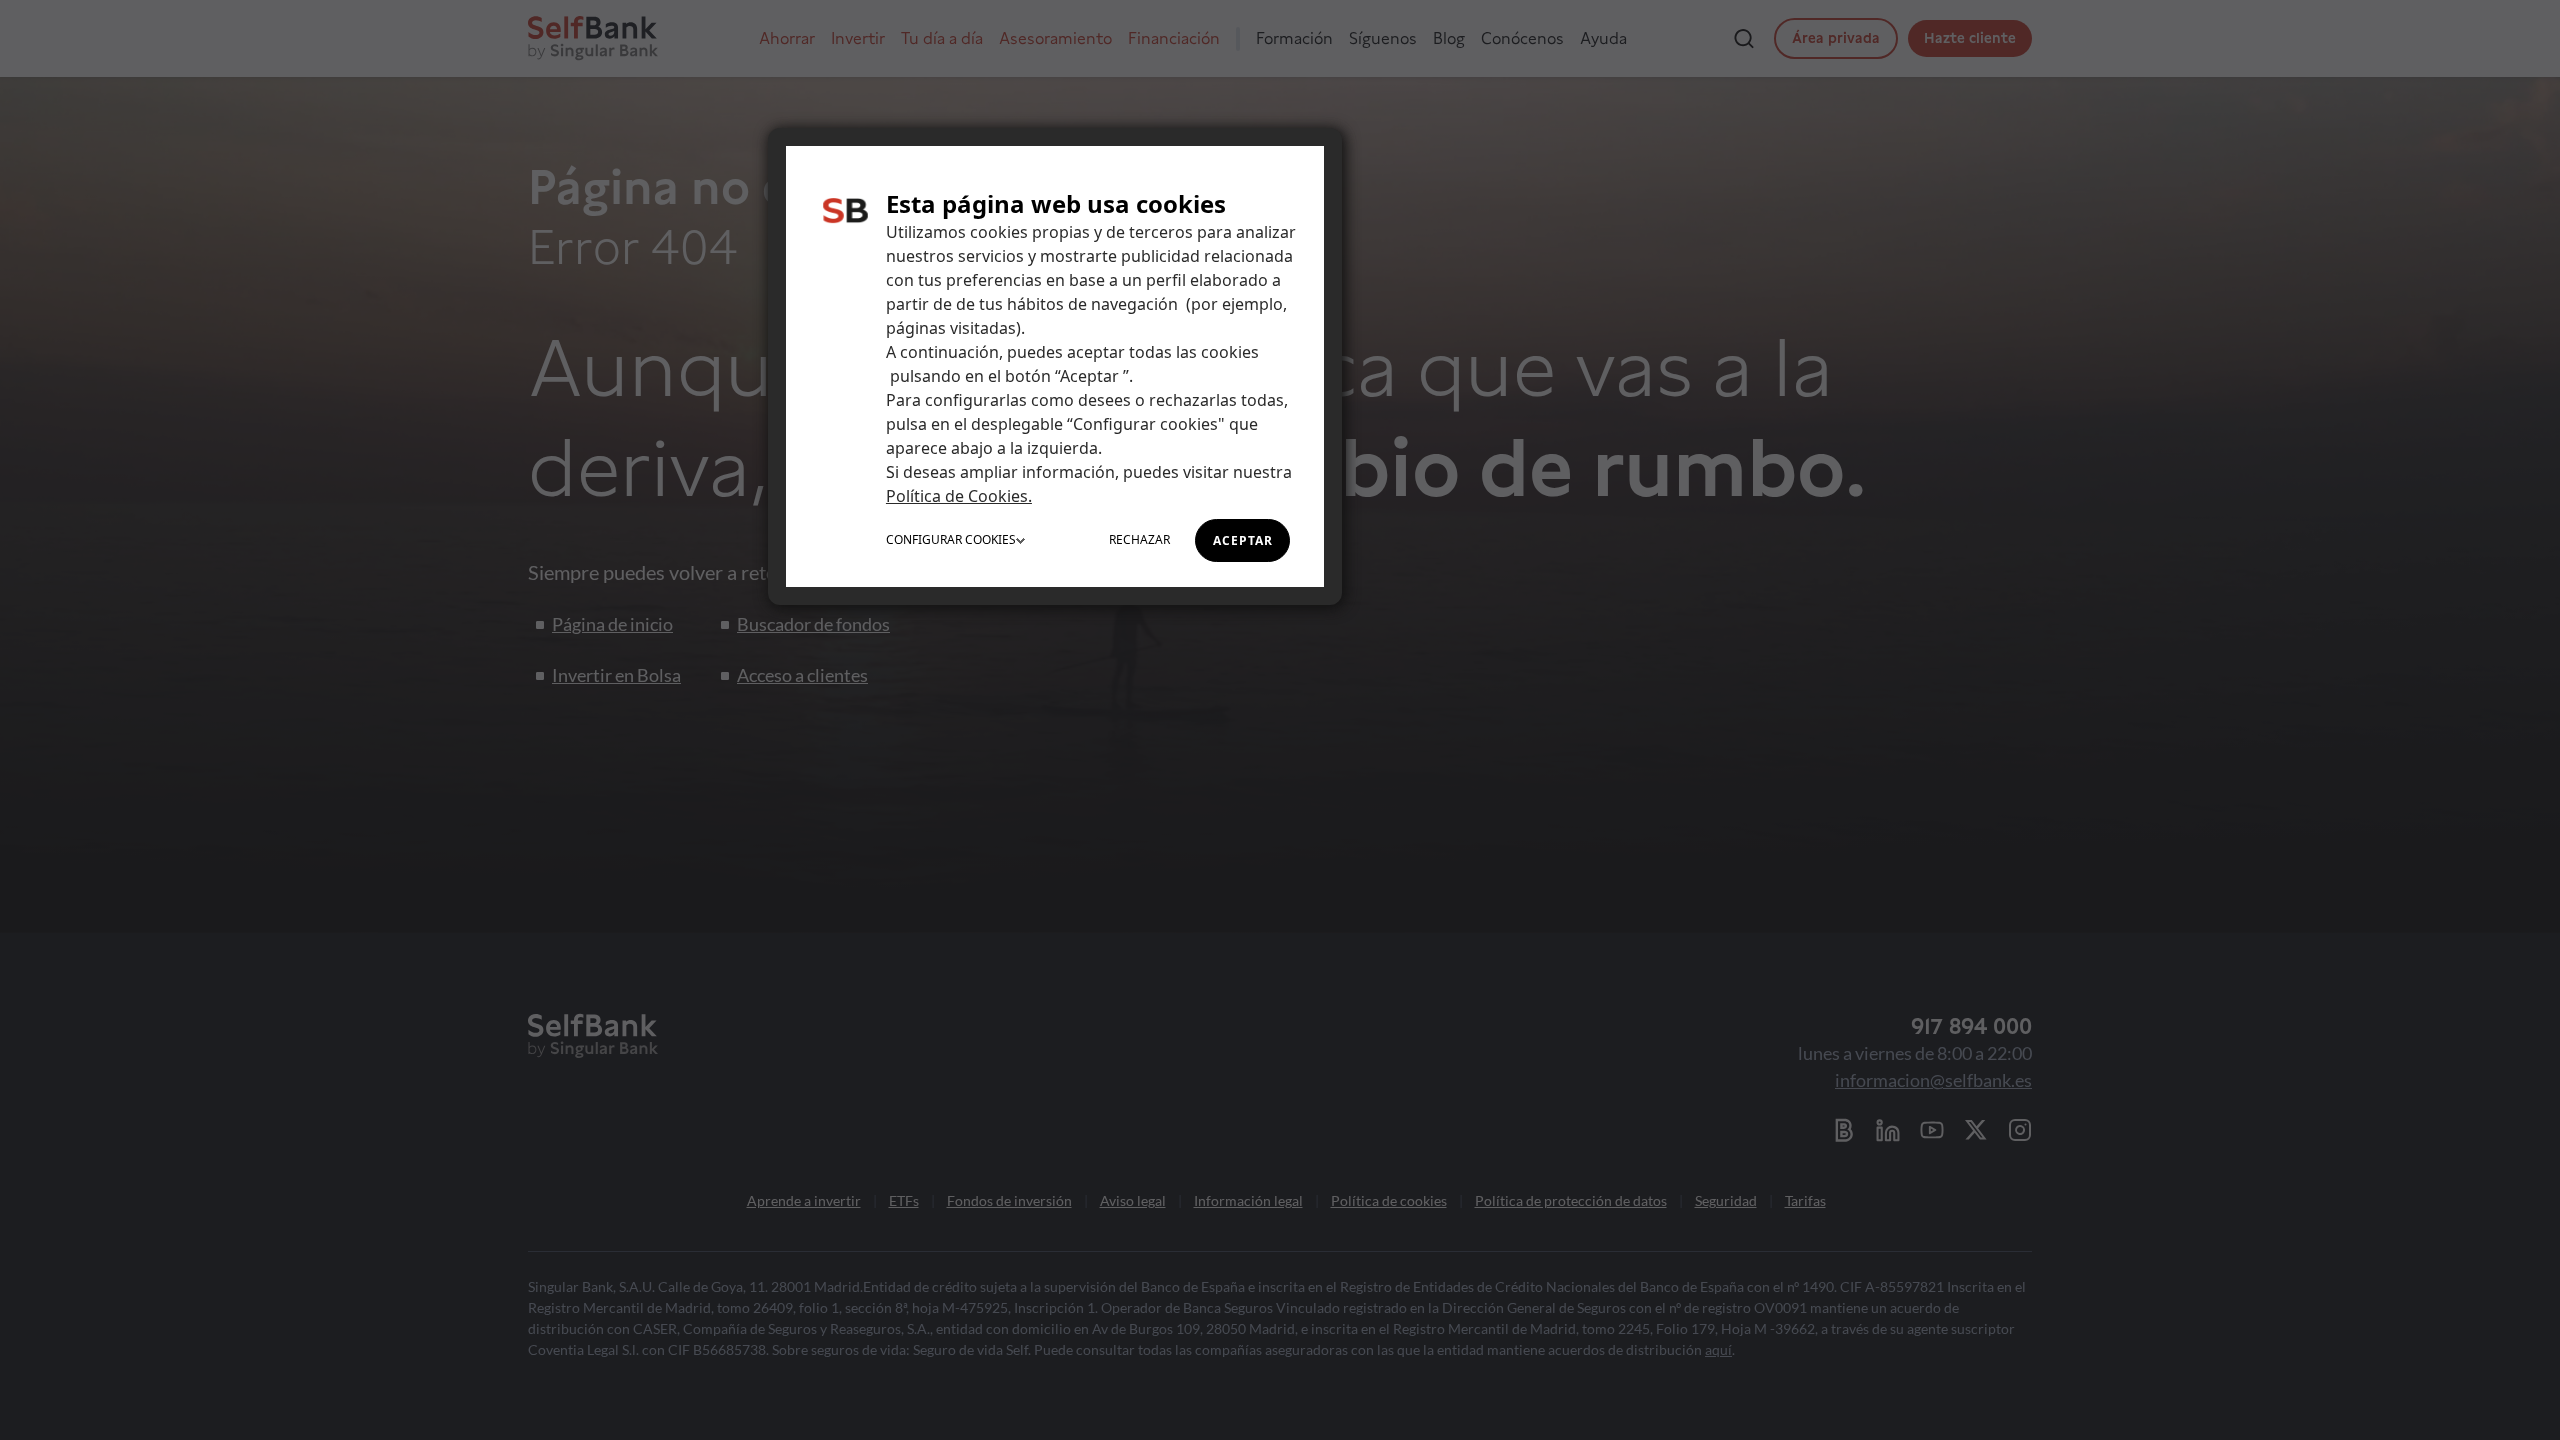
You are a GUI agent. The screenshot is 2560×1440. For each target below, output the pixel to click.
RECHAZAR (1139, 539)
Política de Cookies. (959, 496)
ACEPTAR (1243, 540)
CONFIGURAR (951, 539)
